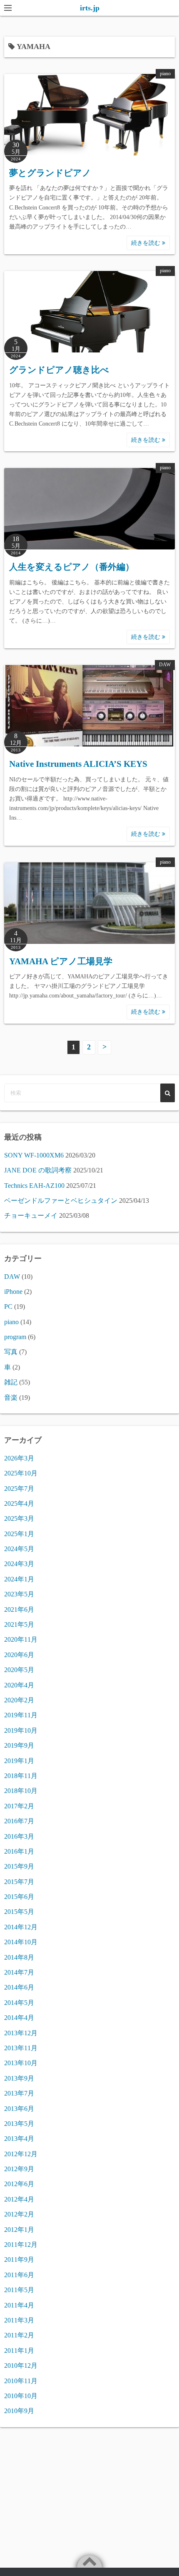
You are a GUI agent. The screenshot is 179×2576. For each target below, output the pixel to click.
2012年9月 (19, 2169)
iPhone (13, 1292)
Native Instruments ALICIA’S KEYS (78, 764)
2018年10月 (21, 1791)
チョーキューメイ (31, 1215)
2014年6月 (19, 1987)
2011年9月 (19, 2260)
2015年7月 (19, 1882)
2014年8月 (19, 1957)
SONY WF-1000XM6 (34, 1155)
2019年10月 (21, 1730)
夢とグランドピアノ (50, 173)
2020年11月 (21, 1639)
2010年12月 (21, 2365)
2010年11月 (21, 2381)
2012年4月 (19, 2199)
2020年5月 (19, 1670)
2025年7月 (19, 1489)
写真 (11, 1352)
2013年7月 (19, 2093)
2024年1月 (19, 1579)
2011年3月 (19, 2320)
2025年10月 (21, 1473)
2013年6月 (19, 2109)
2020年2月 (19, 1700)
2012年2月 (19, 2214)
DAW (165, 665)
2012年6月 (19, 2184)
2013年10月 (21, 2063)
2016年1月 (19, 1851)
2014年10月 (21, 1942)
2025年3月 (19, 1518)
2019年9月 (19, 1745)
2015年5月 (19, 1912)
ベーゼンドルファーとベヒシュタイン (61, 1201)
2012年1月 (19, 2230)
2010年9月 (19, 2411)
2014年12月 (21, 1927)
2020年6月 (19, 1655)
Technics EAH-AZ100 (34, 1186)
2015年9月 (19, 1866)
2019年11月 (21, 1715)
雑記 (11, 1382)
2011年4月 (19, 2305)
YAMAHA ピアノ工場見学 (61, 961)
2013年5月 (19, 2124)
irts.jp (90, 8)
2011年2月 (19, 2335)
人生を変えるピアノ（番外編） (72, 567)
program (15, 1337)
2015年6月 (19, 1897)
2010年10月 (21, 2396)
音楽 (11, 1398)
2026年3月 (19, 1458)
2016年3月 (19, 1836)
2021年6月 (19, 1609)
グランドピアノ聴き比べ (59, 370)
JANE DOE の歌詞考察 (38, 1170)
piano (165, 74)
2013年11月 (21, 2048)
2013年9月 (19, 2078)
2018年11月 (21, 1776)
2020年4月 (19, 1685)
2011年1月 (19, 2351)
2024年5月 (19, 1549)
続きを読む (147, 243)
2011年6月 (19, 2275)
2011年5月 (19, 2290)
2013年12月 (21, 2033)
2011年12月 (21, 2245)
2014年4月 (19, 2018)
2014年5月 (19, 2003)
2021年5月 (19, 1624)
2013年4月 (19, 2139)
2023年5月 (19, 1594)
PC (8, 1306)
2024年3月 (19, 1564)
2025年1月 (19, 1534)
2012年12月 (21, 2154)
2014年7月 (19, 1972)
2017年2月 (19, 1806)
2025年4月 (19, 1503)
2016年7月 (19, 1821)
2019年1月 (19, 1761)
